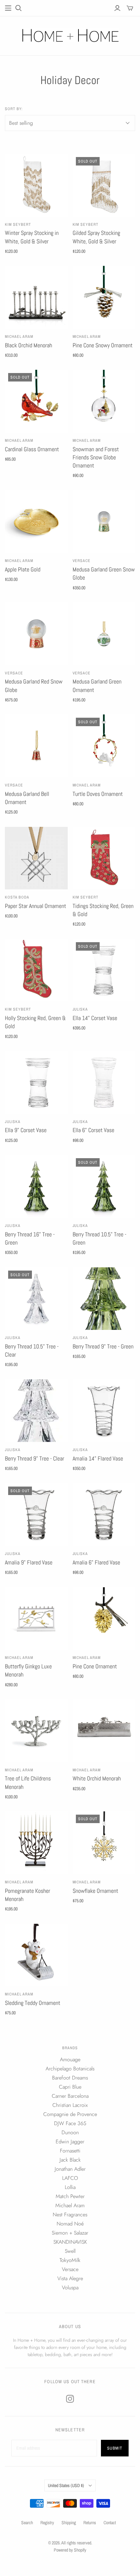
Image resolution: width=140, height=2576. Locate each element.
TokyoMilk (70, 2260)
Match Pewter (70, 2196)
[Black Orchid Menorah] (36, 297)
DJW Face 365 (70, 2123)
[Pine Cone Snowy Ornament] (104, 297)
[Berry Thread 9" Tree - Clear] (36, 1411)
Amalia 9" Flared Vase (29, 1562)
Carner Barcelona (70, 2096)
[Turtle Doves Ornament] (104, 746)
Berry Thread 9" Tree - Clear (35, 1458)
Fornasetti (70, 2151)
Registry (47, 2523)
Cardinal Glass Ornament (32, 449)
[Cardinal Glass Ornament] (36, 401)
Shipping (69, 2523)
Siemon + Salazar (70, 2233)
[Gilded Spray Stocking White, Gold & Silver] (104, 185)
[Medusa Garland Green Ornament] (104, 634)
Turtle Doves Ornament (98, 794)
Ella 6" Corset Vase (93, 1130)
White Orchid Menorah (97, 1778)
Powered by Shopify (70, 2550)
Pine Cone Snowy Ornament (103, 345)
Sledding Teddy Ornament (33, 2003)
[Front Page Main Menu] (8, 8)
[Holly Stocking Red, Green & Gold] (36, 970)
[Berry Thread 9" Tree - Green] (104, 1299)
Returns (90, 2523)
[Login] (117, 8)
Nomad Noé (70, 2224)
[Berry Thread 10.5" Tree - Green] (104, 1186)
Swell (70, 2251)
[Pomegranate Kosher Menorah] (36, 1843)
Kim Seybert (18, 224)
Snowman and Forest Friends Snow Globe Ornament (96, 457)
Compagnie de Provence (70, 2114)
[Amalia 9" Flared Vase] (36, 1515)
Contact (110, 2523)
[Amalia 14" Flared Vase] (104, 1411)
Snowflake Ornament (95, 1891)
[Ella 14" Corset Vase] (104, 970)
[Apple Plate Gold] (36, 522)
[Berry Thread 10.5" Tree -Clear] (36, 1299)
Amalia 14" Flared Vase (98, 1458)
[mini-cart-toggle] (130, 8)
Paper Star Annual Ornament (35, 906)
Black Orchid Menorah (28, 345)
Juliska (80, 1009)
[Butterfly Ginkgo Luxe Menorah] (36, 1619)
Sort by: (14, 109)
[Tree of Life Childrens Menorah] (36, 1731)
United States (66, 2485)
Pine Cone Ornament (95, 1666)
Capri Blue (70, 2087)
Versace (82, 561)
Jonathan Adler (70, 2169)
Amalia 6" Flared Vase (96, 1562)
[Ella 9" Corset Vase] (36, 1082)
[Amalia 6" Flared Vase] (104, 1515)
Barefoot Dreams (70, 2078)
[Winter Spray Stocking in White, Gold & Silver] (36, 185)
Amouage (70, 2059)
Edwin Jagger (70, 2142)
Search (27, 2523)
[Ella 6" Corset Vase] (104, 1082)
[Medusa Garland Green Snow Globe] (104, 522)
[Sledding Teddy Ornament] (36, 1955)
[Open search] (19, 8)
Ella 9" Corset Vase (26, 1130)
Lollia (70, 2187)
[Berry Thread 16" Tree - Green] (36, 1186)
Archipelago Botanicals (70, 2069)
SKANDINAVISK (70, 2242)
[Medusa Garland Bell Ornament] (36, 746)
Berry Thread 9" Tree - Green (103, 1346)
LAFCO (70, 2178)
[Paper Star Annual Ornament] (36, 858)
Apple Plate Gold (23, 569)
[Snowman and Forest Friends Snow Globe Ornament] (104, 401)
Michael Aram (19, 337)
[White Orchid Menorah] (104, 1731)
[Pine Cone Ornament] (104, 1619)
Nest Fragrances (70, 2215)
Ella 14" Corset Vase (95, 1018)
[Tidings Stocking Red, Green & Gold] (104, 858)
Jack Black (70, 2160)
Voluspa (70, 2288)
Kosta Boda (17, 897)
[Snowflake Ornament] (104, 1843)
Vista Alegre (70, 2278)
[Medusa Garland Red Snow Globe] (36, 634)
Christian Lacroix (70, 2105)
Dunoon (70, 2132)
